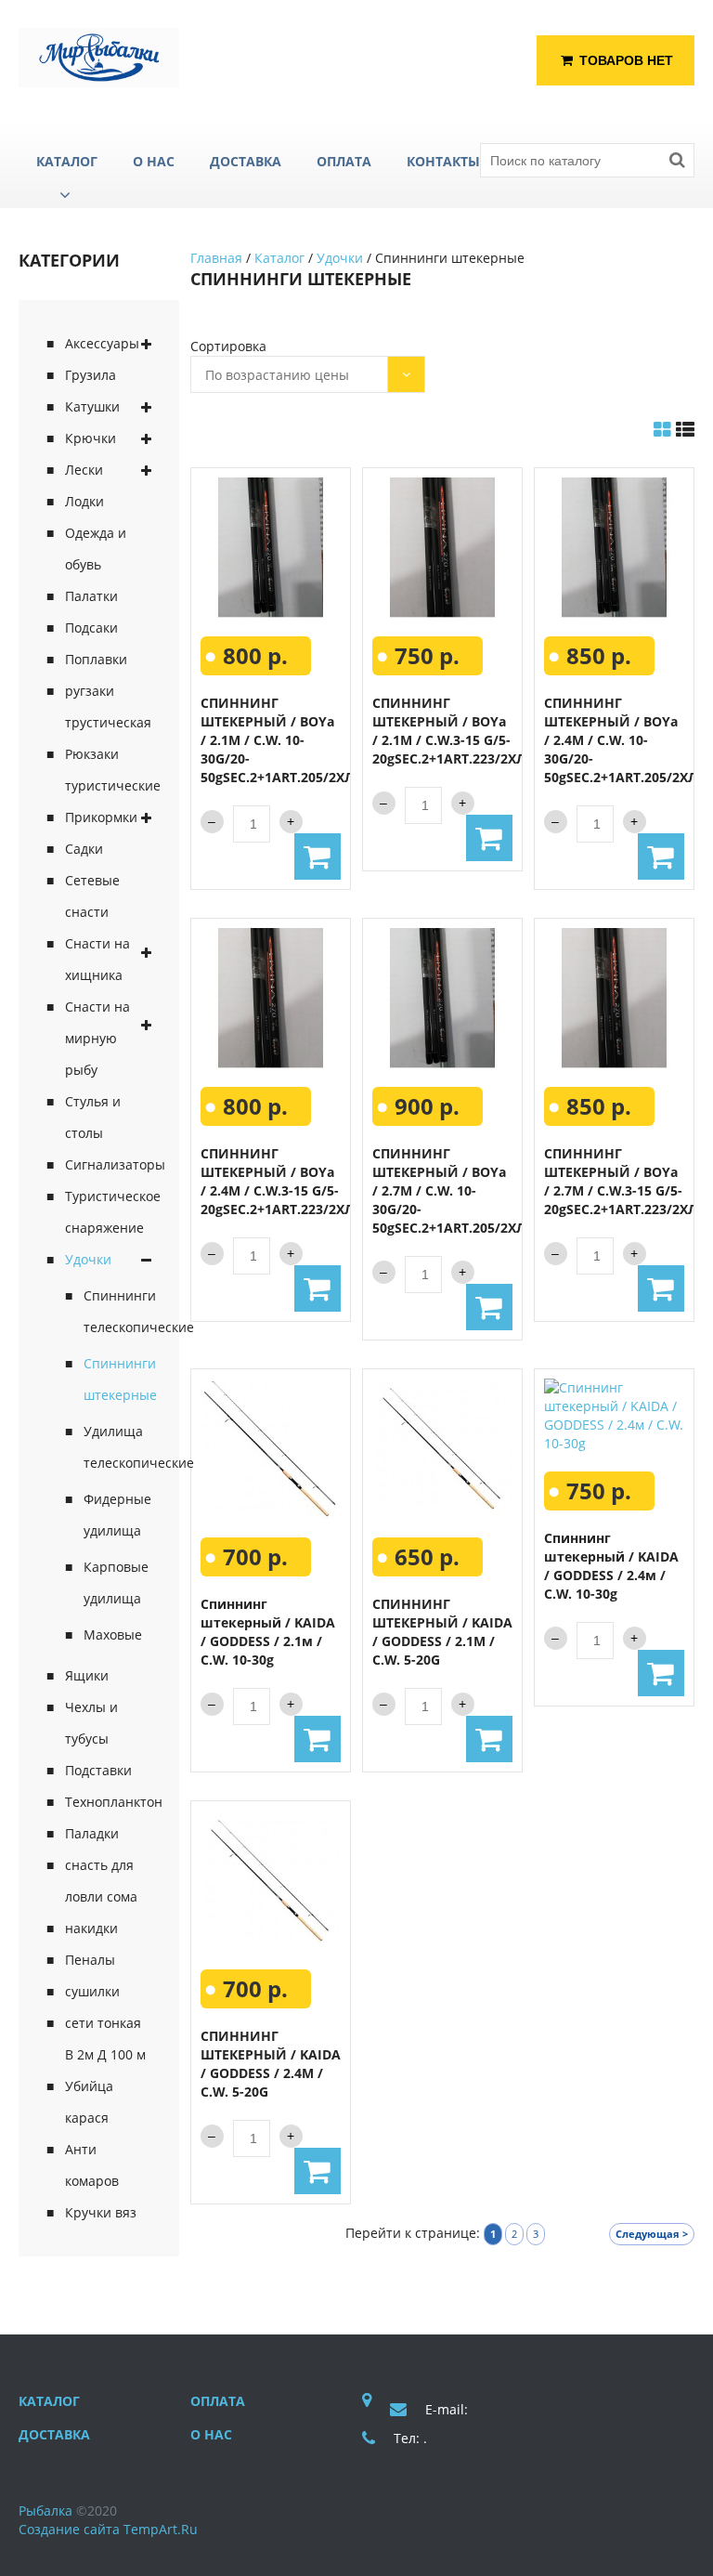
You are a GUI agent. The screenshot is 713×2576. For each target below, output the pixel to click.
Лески (84, 470)
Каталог (279, 258)
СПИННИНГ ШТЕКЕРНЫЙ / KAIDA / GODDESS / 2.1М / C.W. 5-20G (442, 1632)
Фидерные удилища (117, 1515)
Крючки (91, 438)
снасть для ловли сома (101, 1881)
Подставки (98, 1770)
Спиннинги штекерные (117, 1379)
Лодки (84, 501)
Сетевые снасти (92, 896)
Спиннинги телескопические (117, 1311)
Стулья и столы (93, 1117)
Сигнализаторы (108, 1164)
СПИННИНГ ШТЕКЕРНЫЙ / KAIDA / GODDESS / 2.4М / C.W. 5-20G (271, 2064)
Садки (84, 849)
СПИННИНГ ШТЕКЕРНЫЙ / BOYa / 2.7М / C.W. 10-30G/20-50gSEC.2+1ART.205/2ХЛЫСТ (463, 1190)
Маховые (113, 1635)
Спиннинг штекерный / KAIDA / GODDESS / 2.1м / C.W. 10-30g (268, 1632)
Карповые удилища (116, 1582)
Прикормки (101, 817)
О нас (211, 2434)
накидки (91, 1928)
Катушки (92, 406)
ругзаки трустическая (108, 706)
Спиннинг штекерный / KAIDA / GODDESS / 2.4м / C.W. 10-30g (611, 1566)
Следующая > (652, 2234)
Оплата (218, 2401)
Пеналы (90, 1960)
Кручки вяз (101, 2212)
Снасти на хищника (97, 959)
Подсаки (91, 628)
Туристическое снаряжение (108, 1212)
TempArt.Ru (161, 2529)
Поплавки (96, 659)
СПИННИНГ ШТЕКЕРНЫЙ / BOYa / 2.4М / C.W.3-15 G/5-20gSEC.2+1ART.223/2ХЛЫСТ (291, 1181)
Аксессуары (102, 343)
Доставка (54, 2434)
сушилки (92, 1991)
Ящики (87, 1675)
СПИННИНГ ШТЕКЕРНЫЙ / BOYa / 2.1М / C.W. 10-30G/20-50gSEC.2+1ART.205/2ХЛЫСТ (291, 740)
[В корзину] (318, 856)
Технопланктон (108, 1802)
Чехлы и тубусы (91, 1723)
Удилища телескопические (117, 1447)
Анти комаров (92, 2165)
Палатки (91, 596)
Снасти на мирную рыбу (97, 1038)
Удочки (88, 1259)
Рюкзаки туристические (108, 770)
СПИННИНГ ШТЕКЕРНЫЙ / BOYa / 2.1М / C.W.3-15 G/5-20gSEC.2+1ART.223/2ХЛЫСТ (463, 731)
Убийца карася (89, 2102)
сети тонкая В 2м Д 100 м (105, 2039)
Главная (216, 258)
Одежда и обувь (96, 549)
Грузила (91, 375)
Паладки (92, 1833)
